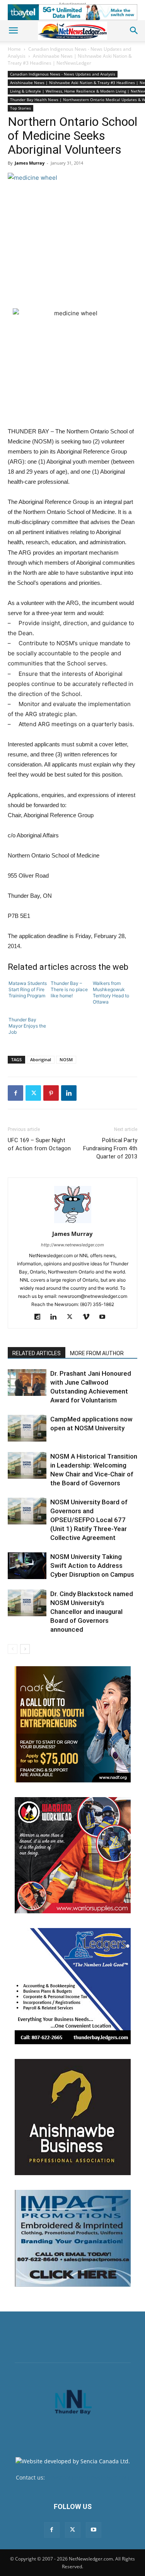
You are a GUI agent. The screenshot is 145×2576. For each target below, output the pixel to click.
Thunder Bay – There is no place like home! (69, 989)
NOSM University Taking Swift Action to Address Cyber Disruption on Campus (92, 1566)
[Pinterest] (51, 1093)
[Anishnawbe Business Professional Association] (73, 2117)
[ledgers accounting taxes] (73, 1986)
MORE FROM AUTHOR (97, 1353)
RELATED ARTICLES (37, 1353)
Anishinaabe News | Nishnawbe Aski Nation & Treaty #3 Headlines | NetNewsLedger (70, 59)
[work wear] (73, 1855)
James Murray (30, 163)
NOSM (66, 1059)
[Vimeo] (89, 1317)
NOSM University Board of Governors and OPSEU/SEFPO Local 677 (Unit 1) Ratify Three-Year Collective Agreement (89, 1520)
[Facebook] (15, 1093)
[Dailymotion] (40, 1317)
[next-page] (25, 1649)
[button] (13, 31)
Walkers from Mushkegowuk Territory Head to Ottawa (111, 992)
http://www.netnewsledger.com (72, 1245)
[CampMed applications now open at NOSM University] (27, 1428)
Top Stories (20, 108)
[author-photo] (73, 1223)
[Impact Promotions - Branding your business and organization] (73, 2238)
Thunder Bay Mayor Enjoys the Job (27, 1026)
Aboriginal (41, 1059)
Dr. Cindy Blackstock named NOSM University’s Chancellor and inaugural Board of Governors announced (92, 1612)
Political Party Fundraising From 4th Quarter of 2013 (110, 1148)
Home (14, 49)
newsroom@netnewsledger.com (88, 2477)
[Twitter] (33, 1093)
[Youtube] (105, 1317)
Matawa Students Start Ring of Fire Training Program (28, 989)
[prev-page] (13, 1649)
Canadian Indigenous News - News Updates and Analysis (63, 74)
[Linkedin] (69, 1093)
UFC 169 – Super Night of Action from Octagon (39, 1144)
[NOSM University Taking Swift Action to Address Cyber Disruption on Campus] (27, 1566)
